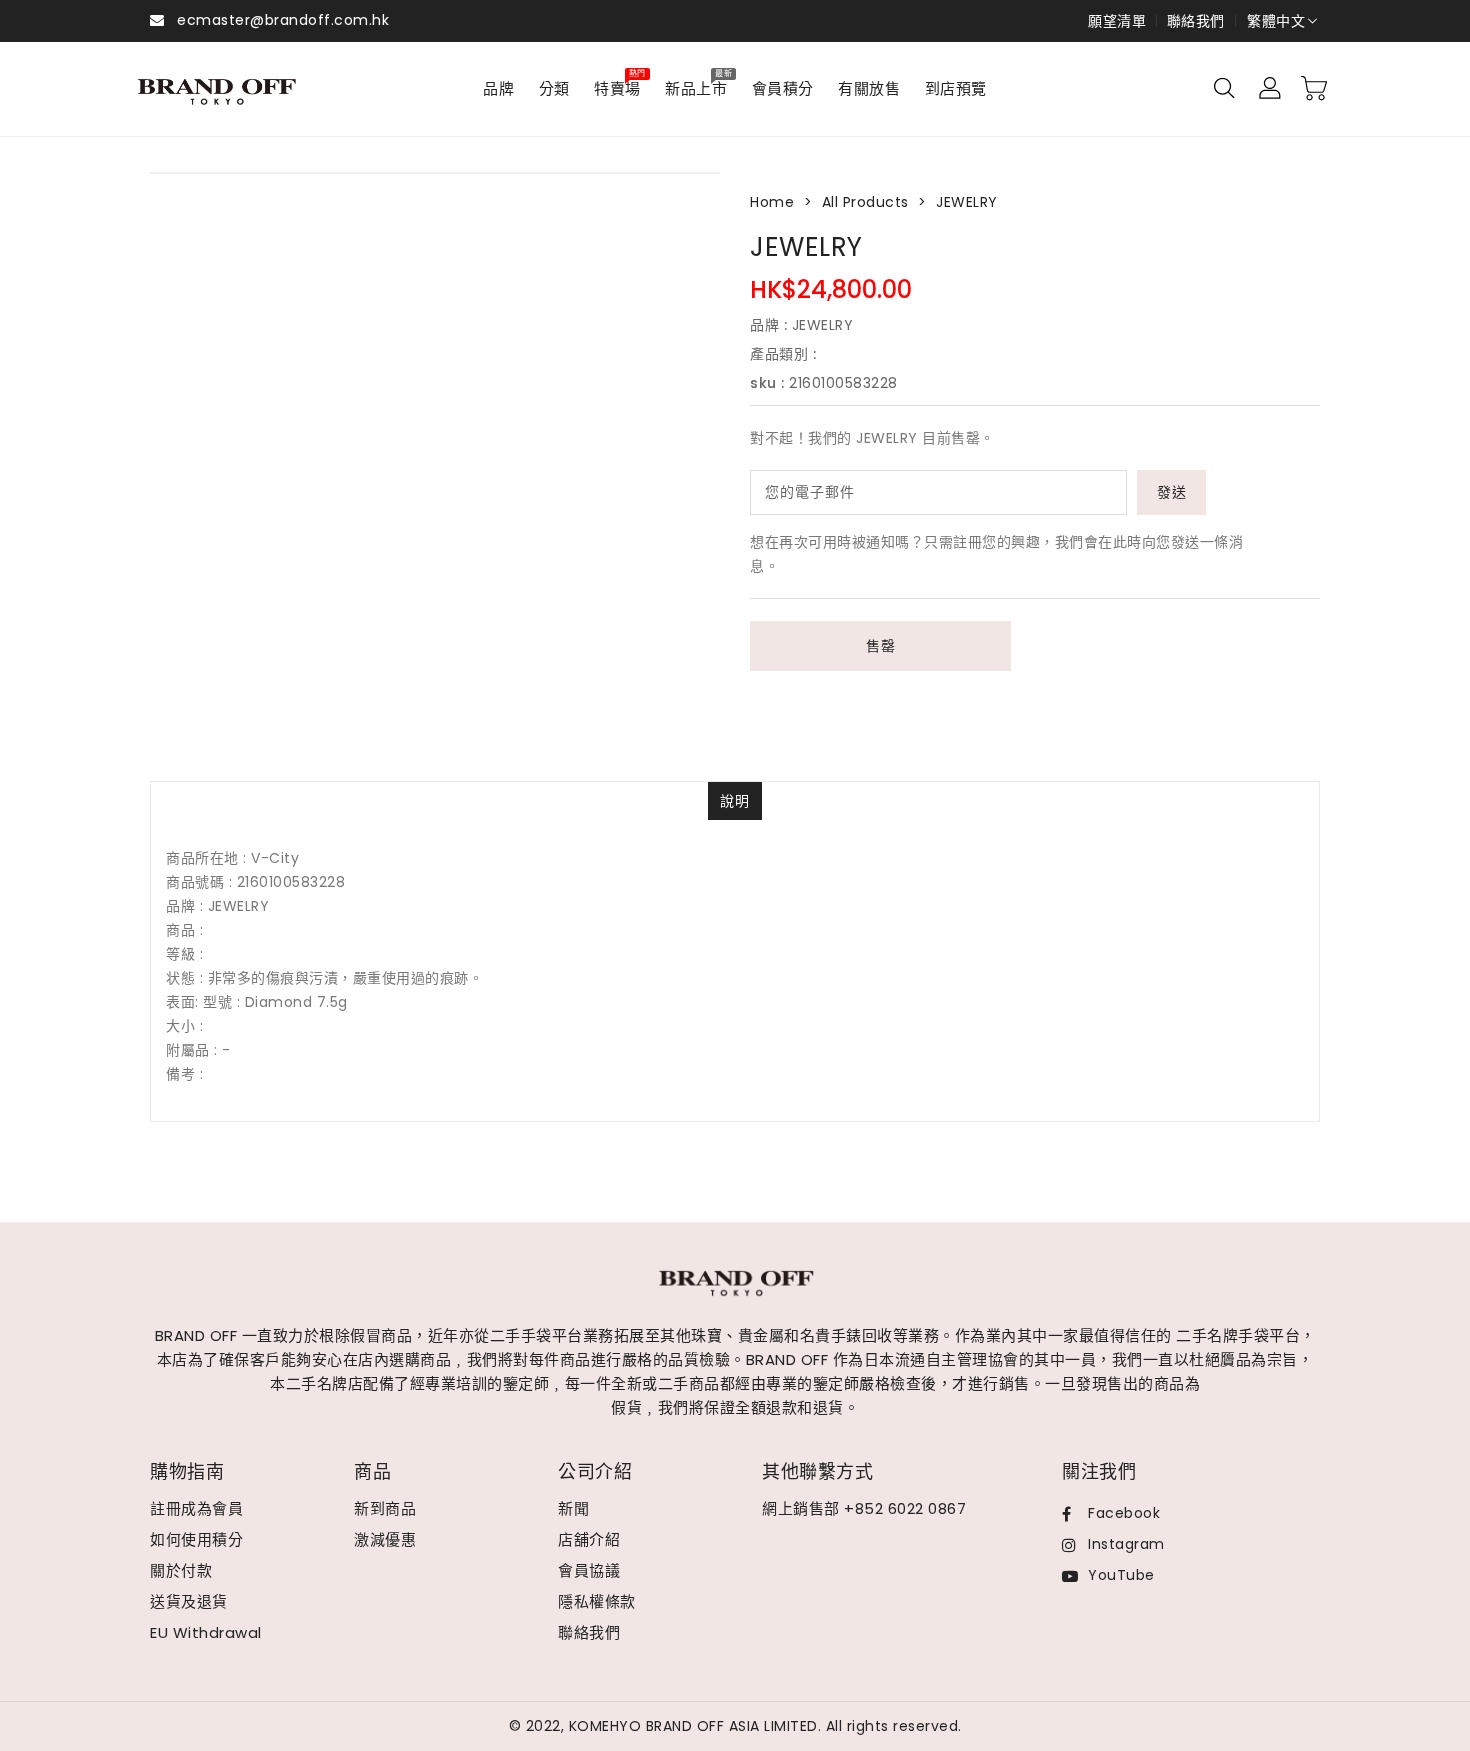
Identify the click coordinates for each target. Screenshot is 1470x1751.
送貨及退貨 (189, 1601)
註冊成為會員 (196, 1508)
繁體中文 (1276, 21)
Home (772, 202)
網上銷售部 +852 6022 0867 (864, 1508)
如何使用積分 (196, 1539)
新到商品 (385, 1508)
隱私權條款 (597, 1601)
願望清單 (1117, 21)
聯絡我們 (1196, 21)
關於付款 (181, 1570)
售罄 (880, 646)
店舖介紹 (589, 1539)
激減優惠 (385, 1539)
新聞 (573, 1508)
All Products (865, 202)
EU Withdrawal (206, 1632)
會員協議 (589, 1570)
